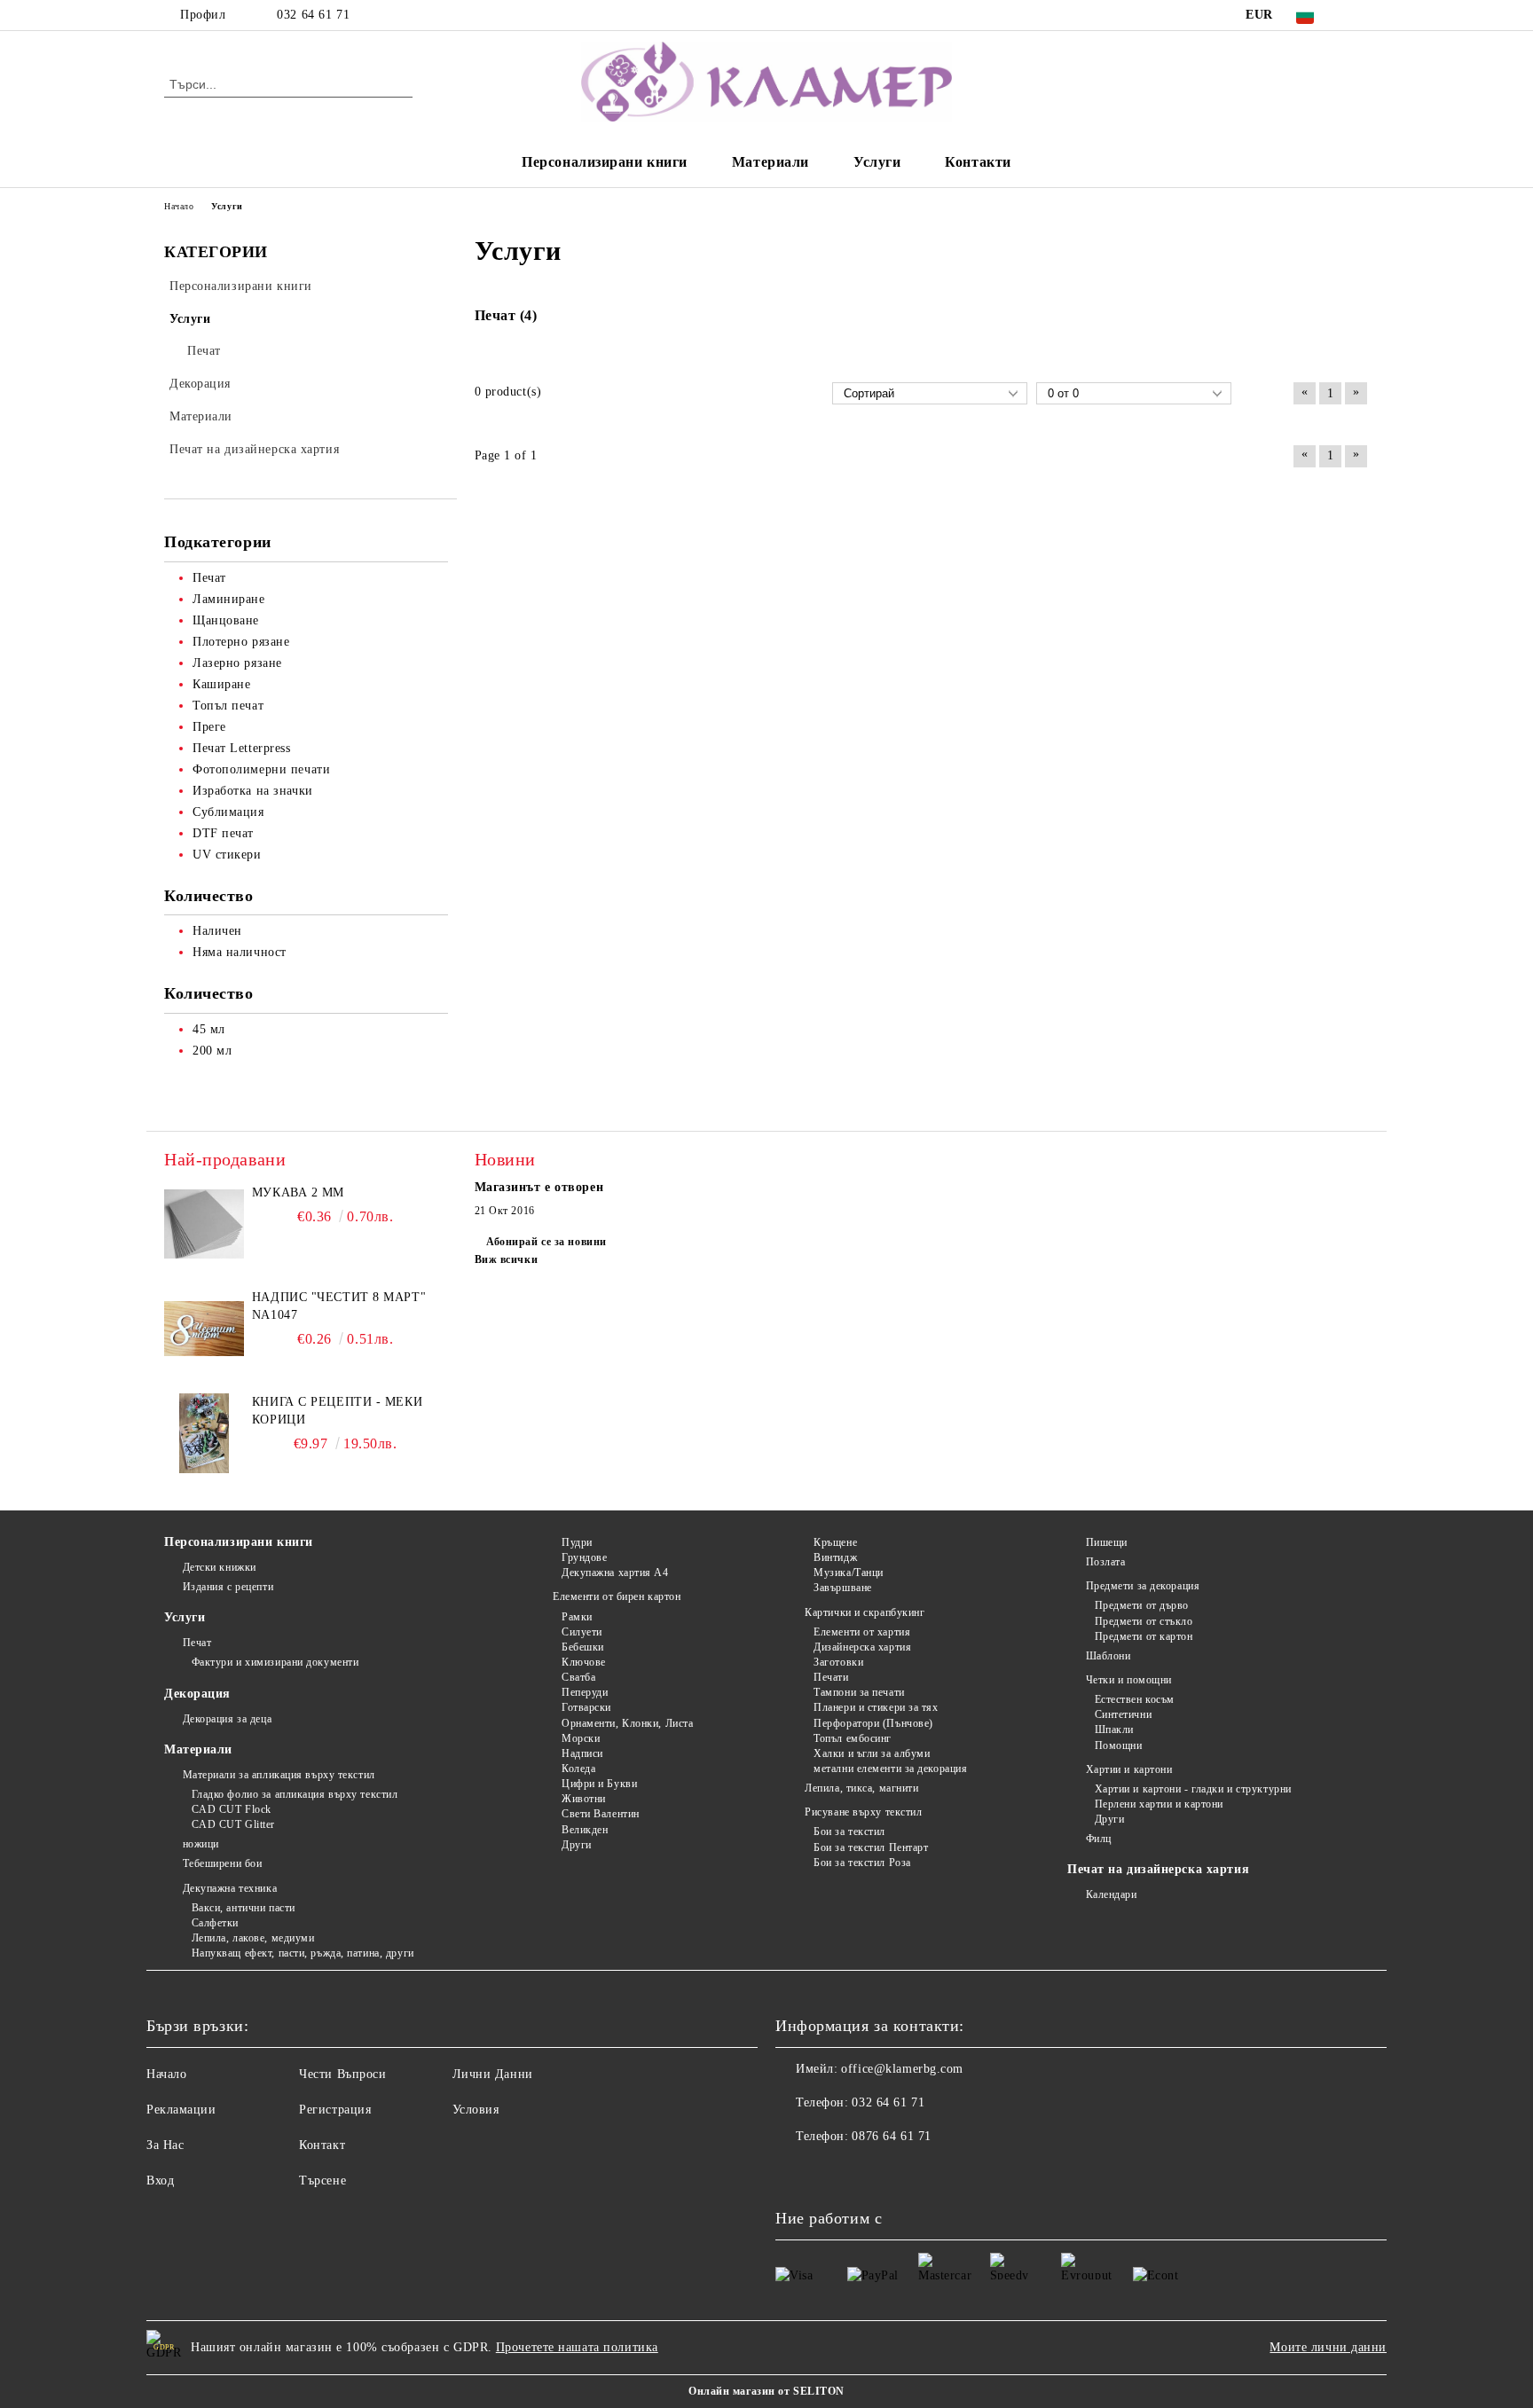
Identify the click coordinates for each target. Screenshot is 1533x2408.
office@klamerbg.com (902, 2069)
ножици (201, 1844)
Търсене (322, 2181)
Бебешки (582, 1647)
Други (576, 1845)
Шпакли (1114, 1730)
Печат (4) (506, 315)
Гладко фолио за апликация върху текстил (295, 1794)
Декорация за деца (227, 1719)
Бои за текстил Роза (862, 1863)
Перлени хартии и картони (1159, 1804)
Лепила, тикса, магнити (861, 1788)
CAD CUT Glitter (233, 1824)
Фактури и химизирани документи (275, 1662)
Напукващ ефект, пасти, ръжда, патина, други (303, 1953)
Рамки (577, 1617)
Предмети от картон (1144, 1636)
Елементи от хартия (862, 1632)
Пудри (577, 1542)
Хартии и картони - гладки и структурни (1193, 1789)
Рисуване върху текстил (863, 1812)
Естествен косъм (1135, 1699)
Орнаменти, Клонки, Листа (627, 1723)
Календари (1112, 1894)
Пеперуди (585, 1692)
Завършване (843, 1588)
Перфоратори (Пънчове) (873, 1723)
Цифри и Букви (599, 1784)
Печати (831, 1677)
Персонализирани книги (605, 162)
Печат (197, 1643)
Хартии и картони (1129, 1769)
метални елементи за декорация (890, 1769)
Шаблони (1108, 1656)
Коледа (578, 1769)
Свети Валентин (600, 1814)
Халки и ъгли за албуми (872, 1753)
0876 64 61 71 (891, 2136)
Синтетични (1123, 1714)
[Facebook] (1359, 15)
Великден (585, 1830)
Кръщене (835, 1542)
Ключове (583, 1662)
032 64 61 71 (313, 15)
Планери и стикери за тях (876, 1707)
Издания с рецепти (228, 1587)
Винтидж (835, 1557)
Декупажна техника (230, 1888)
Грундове (584, 1557)
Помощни (1118, 1745)
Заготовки (838, 1662)
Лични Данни (493, 2074)
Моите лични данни (1328, 2347)
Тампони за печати (859, 1692)
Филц (1099, 1839)
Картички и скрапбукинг (865, 1612)
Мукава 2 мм (298, 1192)
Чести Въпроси (342, 2074)
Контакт (322, 2145)
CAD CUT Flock (232, 1809)
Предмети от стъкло (1144, 1621)
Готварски (586, 1707)
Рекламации (181, 2110)
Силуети (582, 1632)
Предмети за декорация (1143, 1586)
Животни (583, 1799)
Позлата (1105, 1562)
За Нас (165, 2145)
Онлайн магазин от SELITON (766, 2391)
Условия (476, 2110)
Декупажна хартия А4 (615, 1573)
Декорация (197, 1694)
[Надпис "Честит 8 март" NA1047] (204, 1329)
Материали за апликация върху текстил (279, 1775)
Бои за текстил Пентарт (871, 1847)
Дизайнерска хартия (862, 1647)
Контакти (978, 162)
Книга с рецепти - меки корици (337, 1411)
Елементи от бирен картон (617, 1596)
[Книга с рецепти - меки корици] (204, 1433)
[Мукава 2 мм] (204, 1224)
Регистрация (335, 2110)
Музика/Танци (849, 1573)
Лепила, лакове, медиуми (253, 1938)
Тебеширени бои (222, 1863)
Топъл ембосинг (853, 1738)
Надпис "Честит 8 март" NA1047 (339, 1306)
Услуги (877, 162)
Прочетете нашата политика (577, 2347)
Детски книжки (220, 1567)
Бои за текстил (849, 1831)
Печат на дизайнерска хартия (1158, 1869)
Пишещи (1107, 1542)
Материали (770, 162)
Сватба (578, 1677)
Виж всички (507, 1259)
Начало (166, 2074)
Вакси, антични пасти (244, 1908)
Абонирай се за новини (546, 1242)
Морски (581, 1738)
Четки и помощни (1129, 1680)
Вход (160, 2181)
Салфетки (215, 1923)
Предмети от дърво (1142, 1605)
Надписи (582, 1753)
